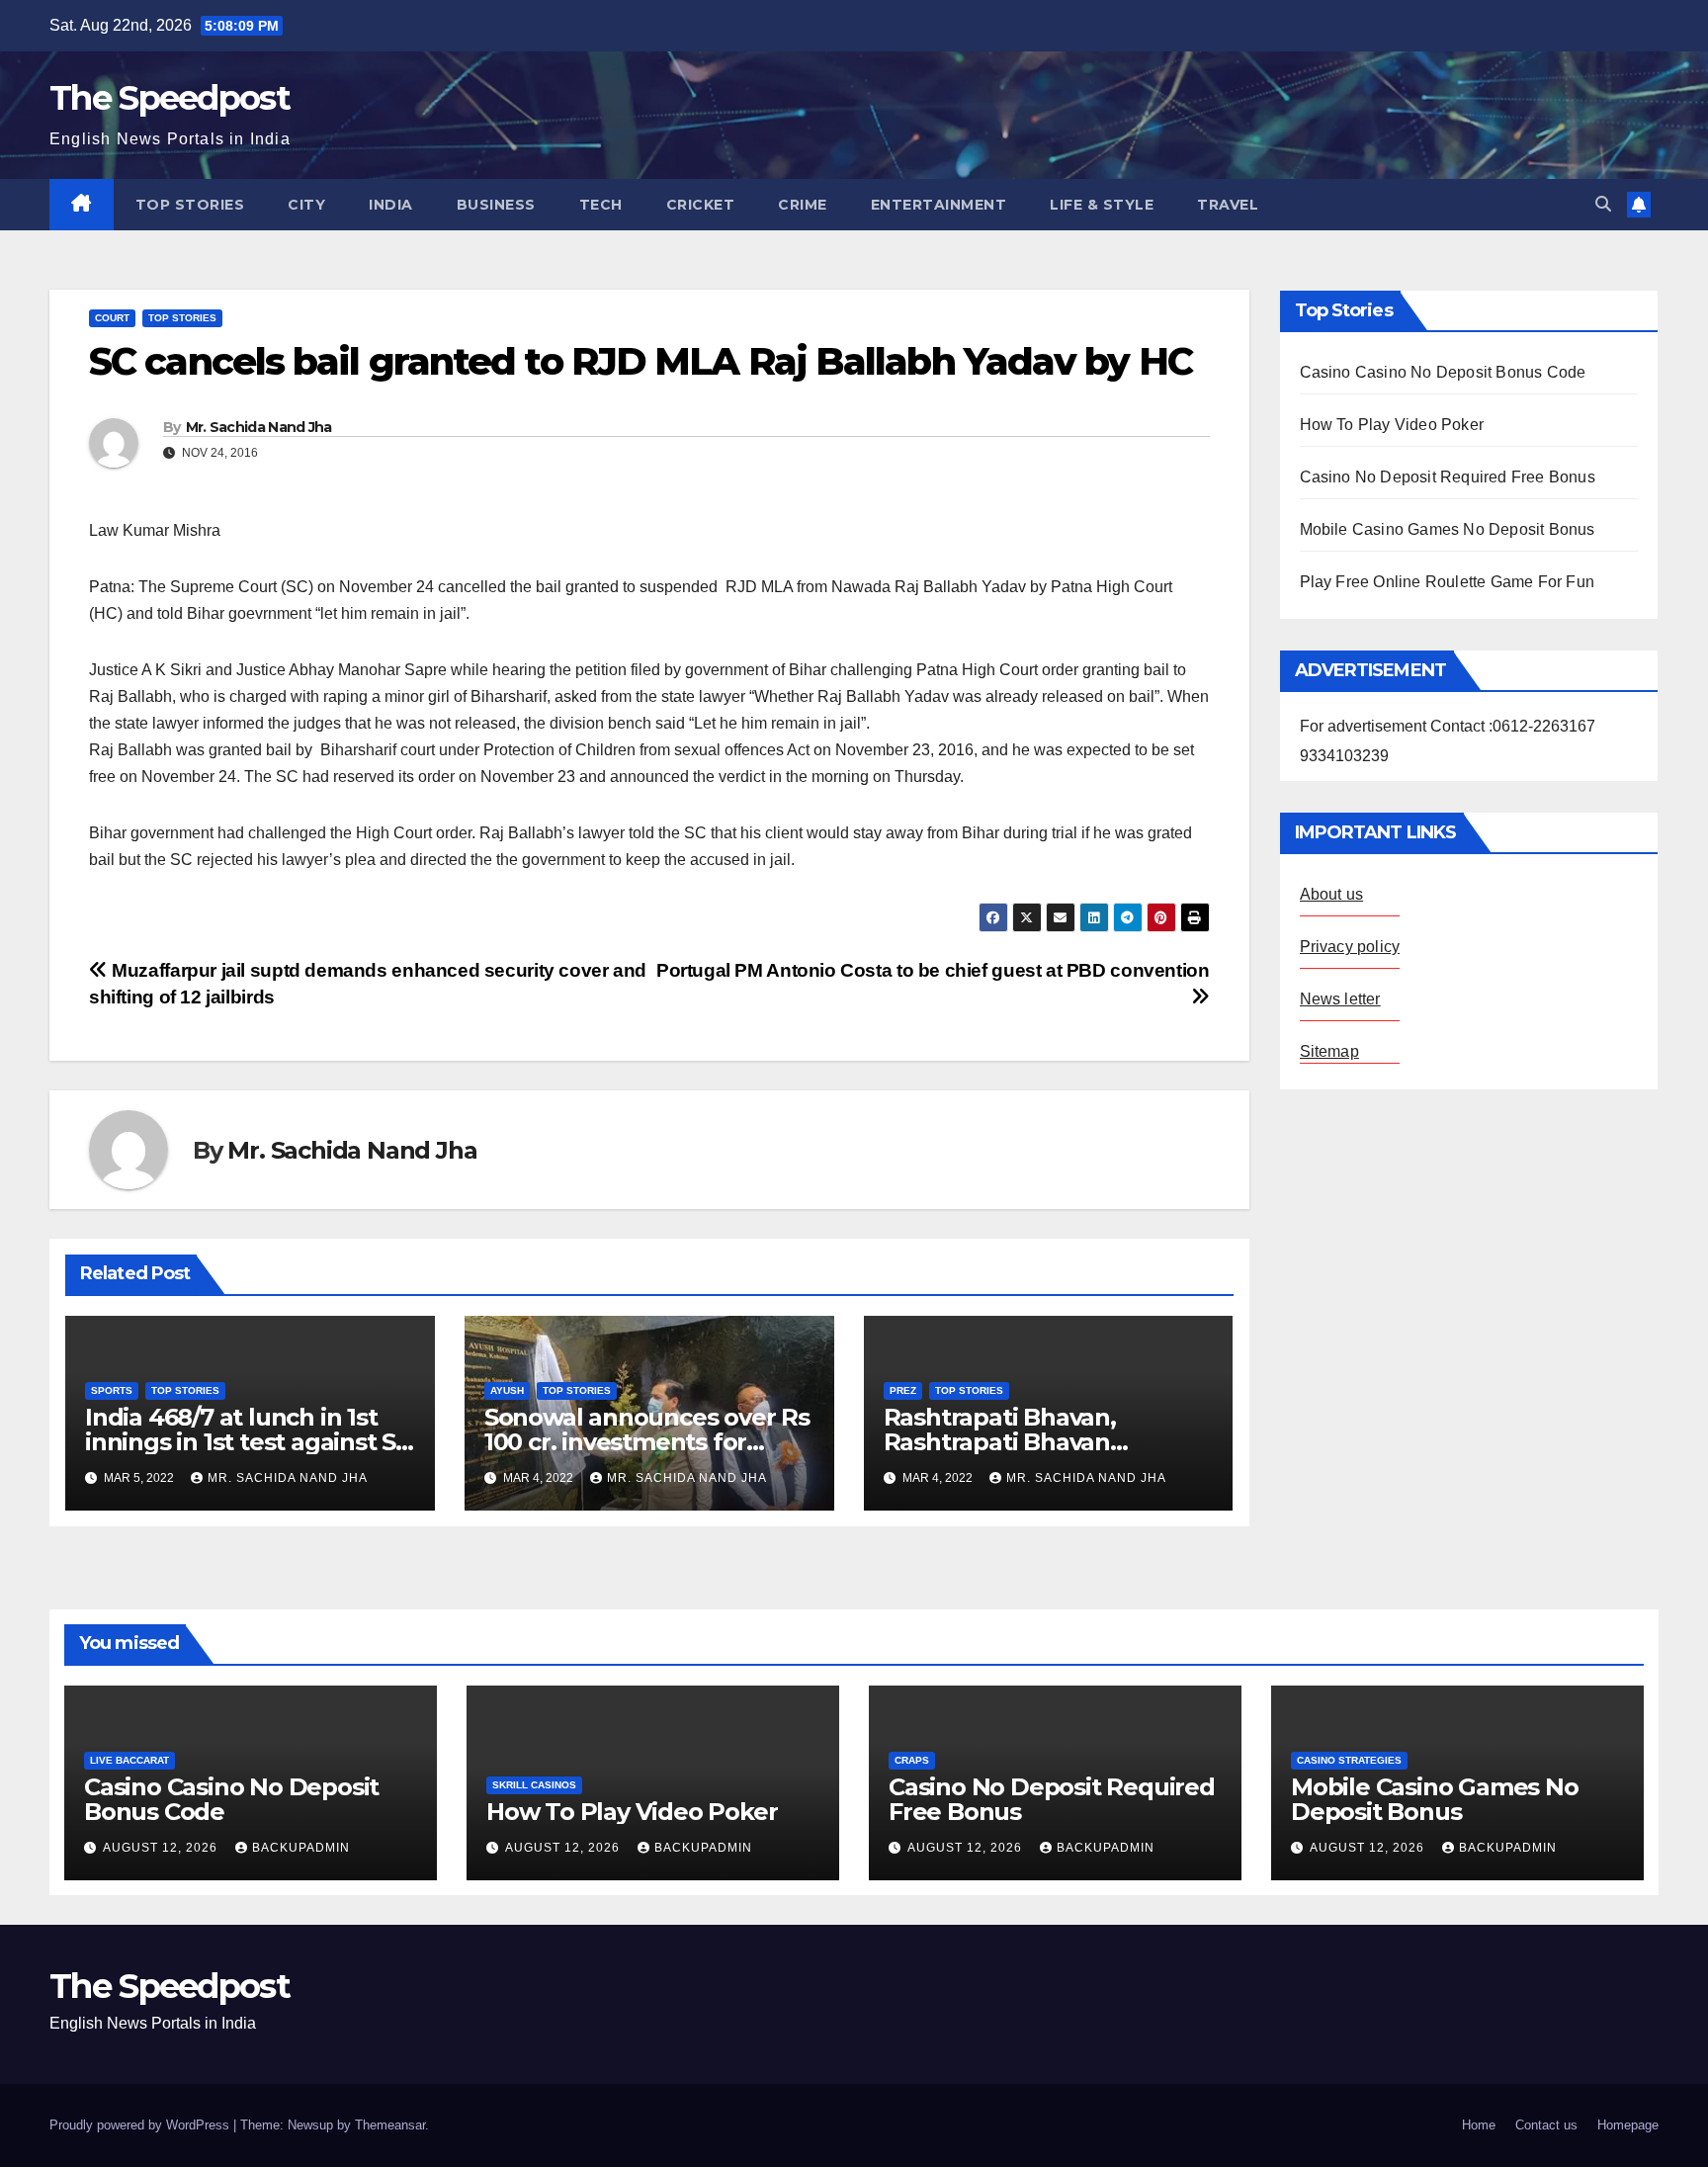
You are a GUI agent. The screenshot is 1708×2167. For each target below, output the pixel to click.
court (112, 318)
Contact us (1546, 2125)
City (306, 205)
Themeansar (390, 2125)
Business (496, 205)
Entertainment (939, 205)
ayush (507, 1390)
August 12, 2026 (162, 1848)
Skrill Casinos (534, 1785)
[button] (1603, 204)
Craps (912, 1760)
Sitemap (1329, 1051)
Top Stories (190, 205)
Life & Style (1102, 205)
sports (112, 1390)
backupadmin (301, 1848)
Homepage (1628, 2125)
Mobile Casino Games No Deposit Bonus (1448, 529)
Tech (601, 205)
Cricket (701, 205)
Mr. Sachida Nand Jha (259, 427)
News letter (1340, 999)
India (391, 205)
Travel (1228, 205)
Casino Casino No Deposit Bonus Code (1443, 372)
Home (1479, 2125)
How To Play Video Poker (1392, 425)
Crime (803, 205)
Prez (903, 1390)
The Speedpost (170, 98)
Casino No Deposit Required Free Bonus (1448, 477)
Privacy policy (1350, 947)
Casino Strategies (1349, 1760)
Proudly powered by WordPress (141, 2125)
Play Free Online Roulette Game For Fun (1448, 582)
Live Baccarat (129, 1760)
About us (1332, 894)
